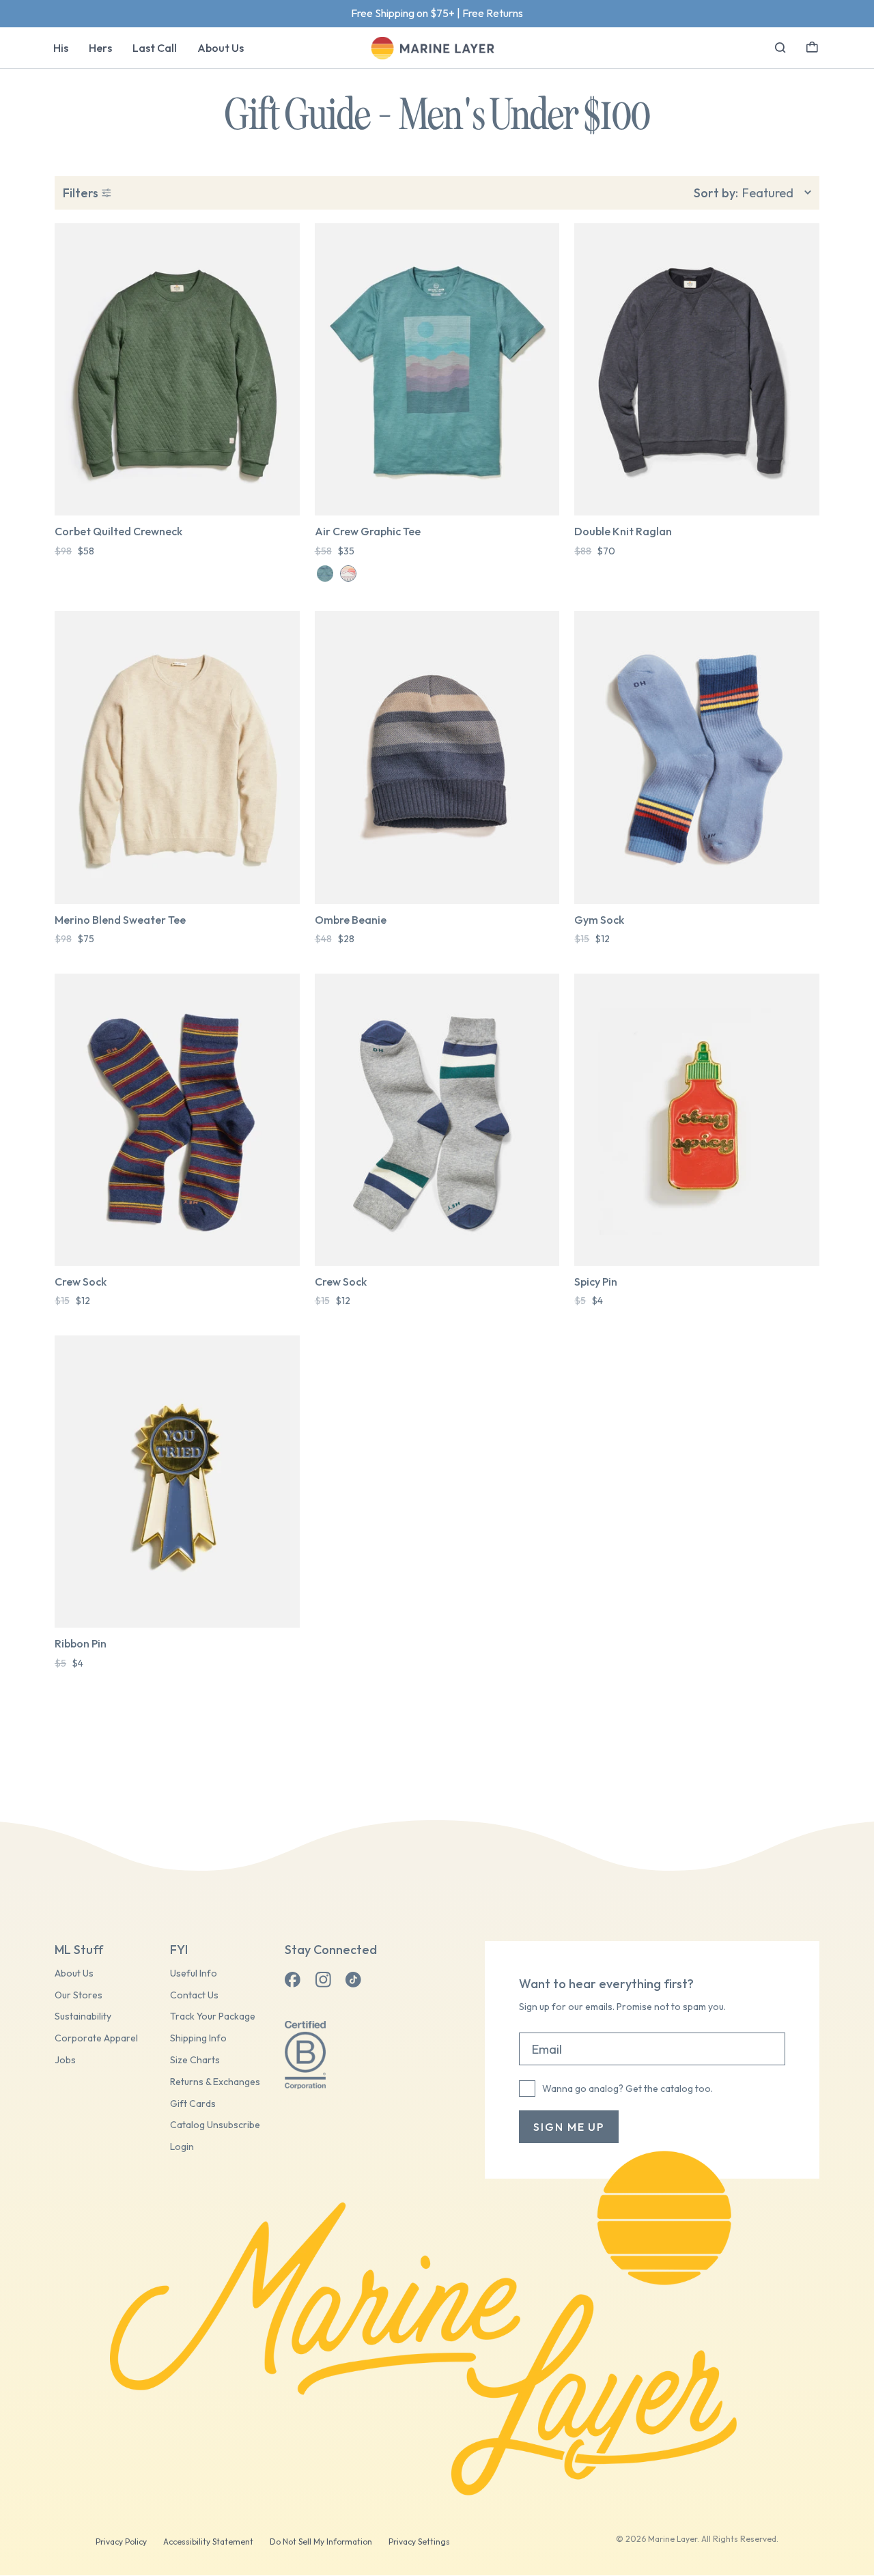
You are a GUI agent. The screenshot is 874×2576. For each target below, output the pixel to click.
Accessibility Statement (208, 2542)
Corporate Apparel (96, 2038)
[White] (348, 574)
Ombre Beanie (351, 920)
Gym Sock (599, 920)
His (61, 48)
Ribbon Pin (81, 1643)
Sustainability (83, 2016)
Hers (100, 48)
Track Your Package (213, 2016)
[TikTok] (353, 1980)
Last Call (155, 48)
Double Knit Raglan (623, 531)
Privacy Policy (121, 2542)
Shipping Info (198, 2038)
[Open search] (780, 48)
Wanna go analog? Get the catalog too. (628, 2089)
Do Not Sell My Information (321, 2542)
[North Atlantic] (325, 574)
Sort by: (716, 193)
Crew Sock (81, 1282)
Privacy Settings (419, 2542)
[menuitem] (61, 48)
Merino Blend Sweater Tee (120, 920)
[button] (812, 46)
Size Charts (195, 2060)
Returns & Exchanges (215, 2082)
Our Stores (79, 1995)
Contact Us (194, 1995)
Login (182, 2147)
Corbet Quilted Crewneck (118, 531)
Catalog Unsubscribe (215, 2125)
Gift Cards (193, 2104)
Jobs (65, 2060)
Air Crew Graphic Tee (368, 531)
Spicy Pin (596, 1282)
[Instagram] (323, 1980)
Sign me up (569, 2127)
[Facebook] (293, 1980)
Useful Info (194, 1973)
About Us (221, 48)
